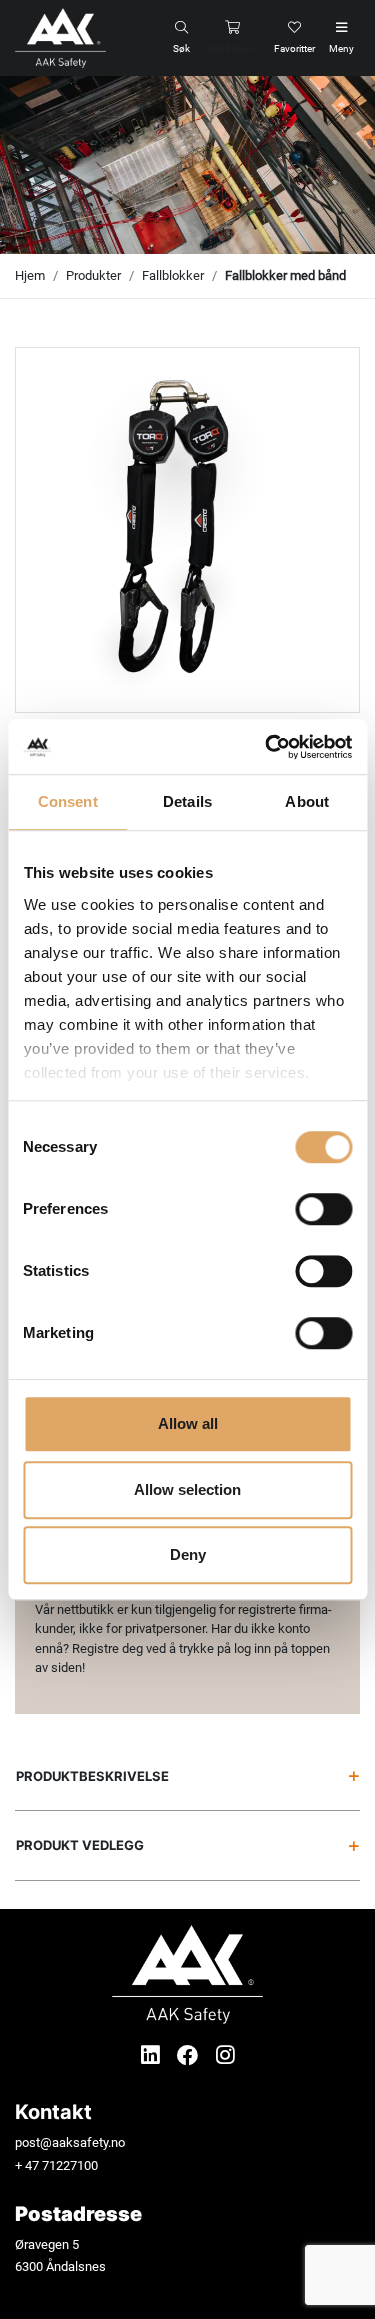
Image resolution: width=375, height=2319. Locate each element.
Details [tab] (187, 801)
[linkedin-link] (153, 2055)
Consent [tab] (68, 801)
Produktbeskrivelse (92, 1776)
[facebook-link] (190, 2055)
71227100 (70, 2165)
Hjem (30, 275)
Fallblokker (173, 275)
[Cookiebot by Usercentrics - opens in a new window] (267, 747)
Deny (188, 1554)
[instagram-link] (225, 2055)
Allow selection (187, 1489)
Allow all (188, 1423)
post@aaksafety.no (70, 2142)
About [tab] (307, 801)
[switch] (323, 1209)
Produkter (93, 275)
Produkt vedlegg (80, 1845)
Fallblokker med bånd (285, 275)
